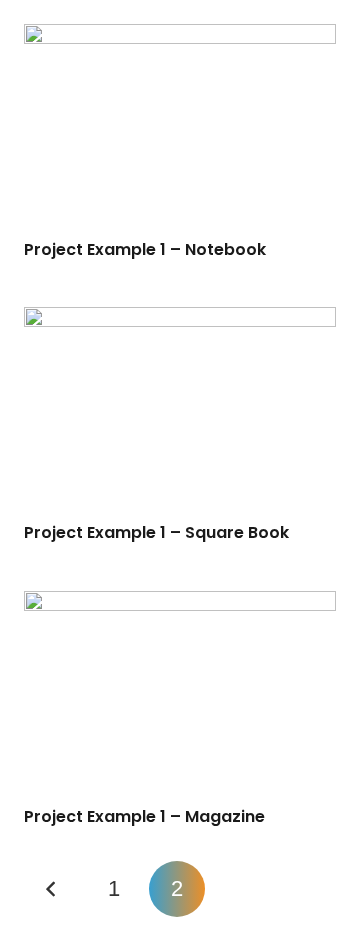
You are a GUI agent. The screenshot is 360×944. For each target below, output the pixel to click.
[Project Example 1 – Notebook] (180, 128)
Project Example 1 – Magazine (144, 816)
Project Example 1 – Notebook (145, 249)
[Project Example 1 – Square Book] (180, 411)
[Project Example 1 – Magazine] (180, 695)
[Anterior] (52, 889)
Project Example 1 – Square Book (156, 532)
